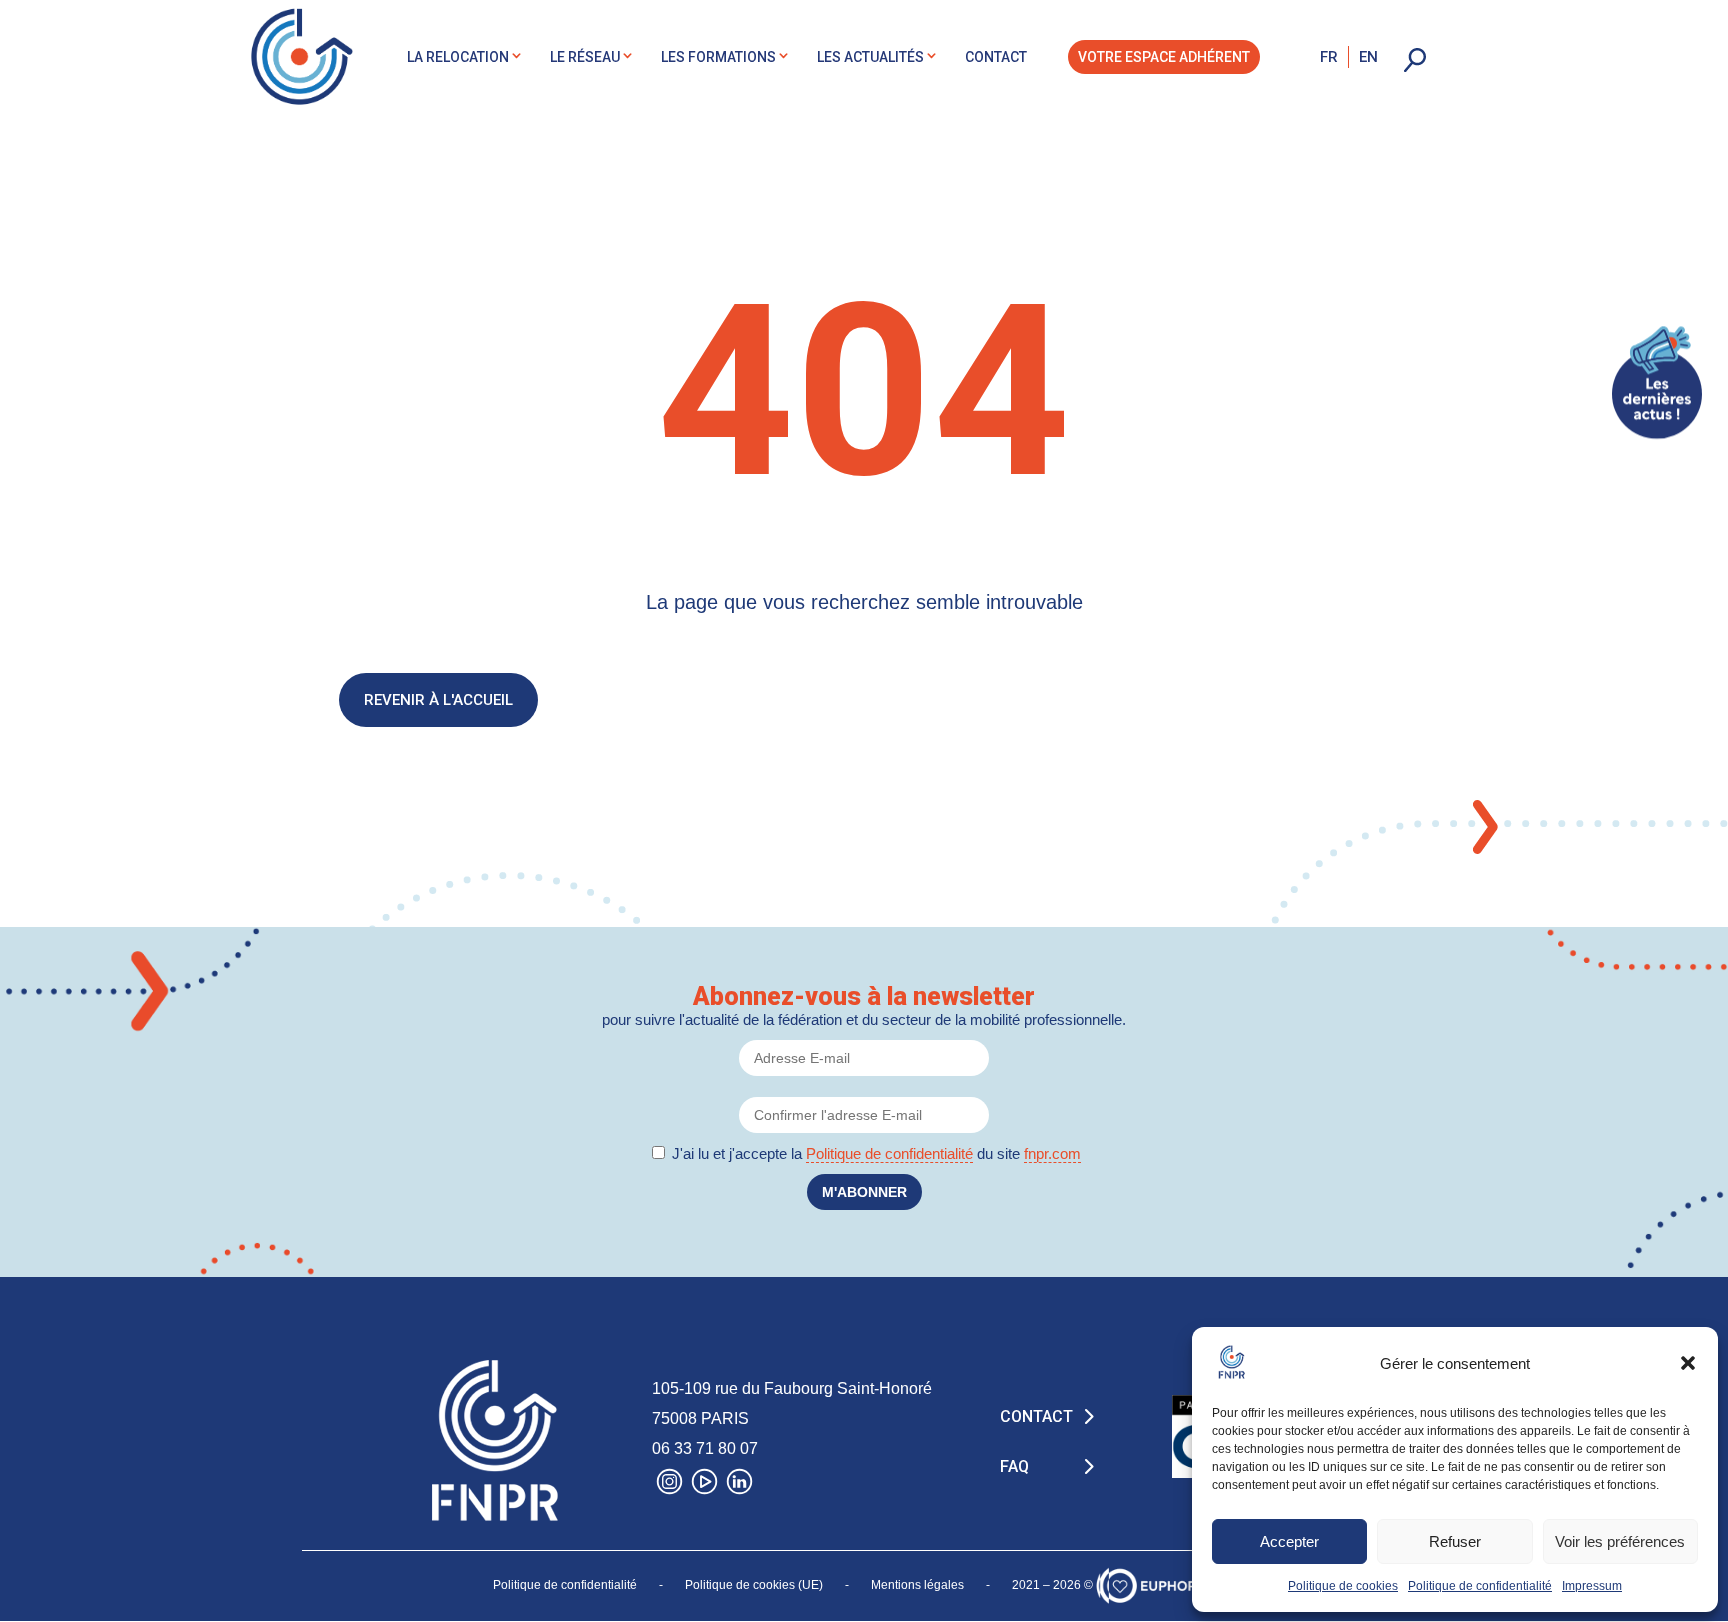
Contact (996, 57)
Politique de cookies (1343, 1586)
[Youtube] (704, 1486)
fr (1329, 57)
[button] (1688, 1363)
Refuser (1455, 1541)
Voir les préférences (1620, 1541)
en (1368, 57)
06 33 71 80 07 (705, 1448)
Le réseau (585, 57)
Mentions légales (917, 1585)
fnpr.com (1052, 1153)
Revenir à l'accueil (438, 700)
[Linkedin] (739, 1486)
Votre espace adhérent (1164, 57)
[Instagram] (669, 1486)
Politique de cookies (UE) (754, 1585)
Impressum (1592, 1586)
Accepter (1289, 1541)
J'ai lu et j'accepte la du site (876, 1153)
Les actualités (870, 57)
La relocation (458, 57)
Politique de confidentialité (1480, 1586)
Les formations (718, 57)
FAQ (1014, 1466)
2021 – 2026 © (1052, 1585)
